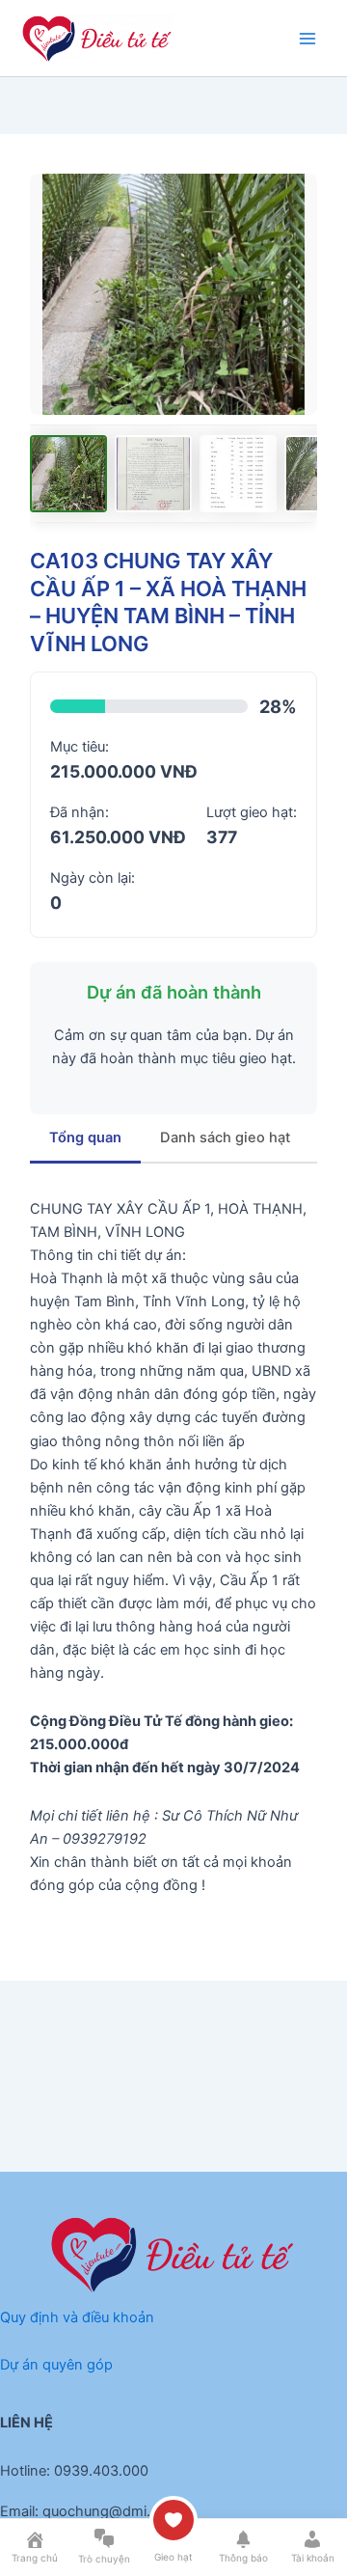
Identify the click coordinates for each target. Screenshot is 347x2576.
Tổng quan (85, 1137)
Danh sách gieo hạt (225, 1137)
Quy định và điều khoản (77, 2317)
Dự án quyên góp (56, 2365)
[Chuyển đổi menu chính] (307, 39)
